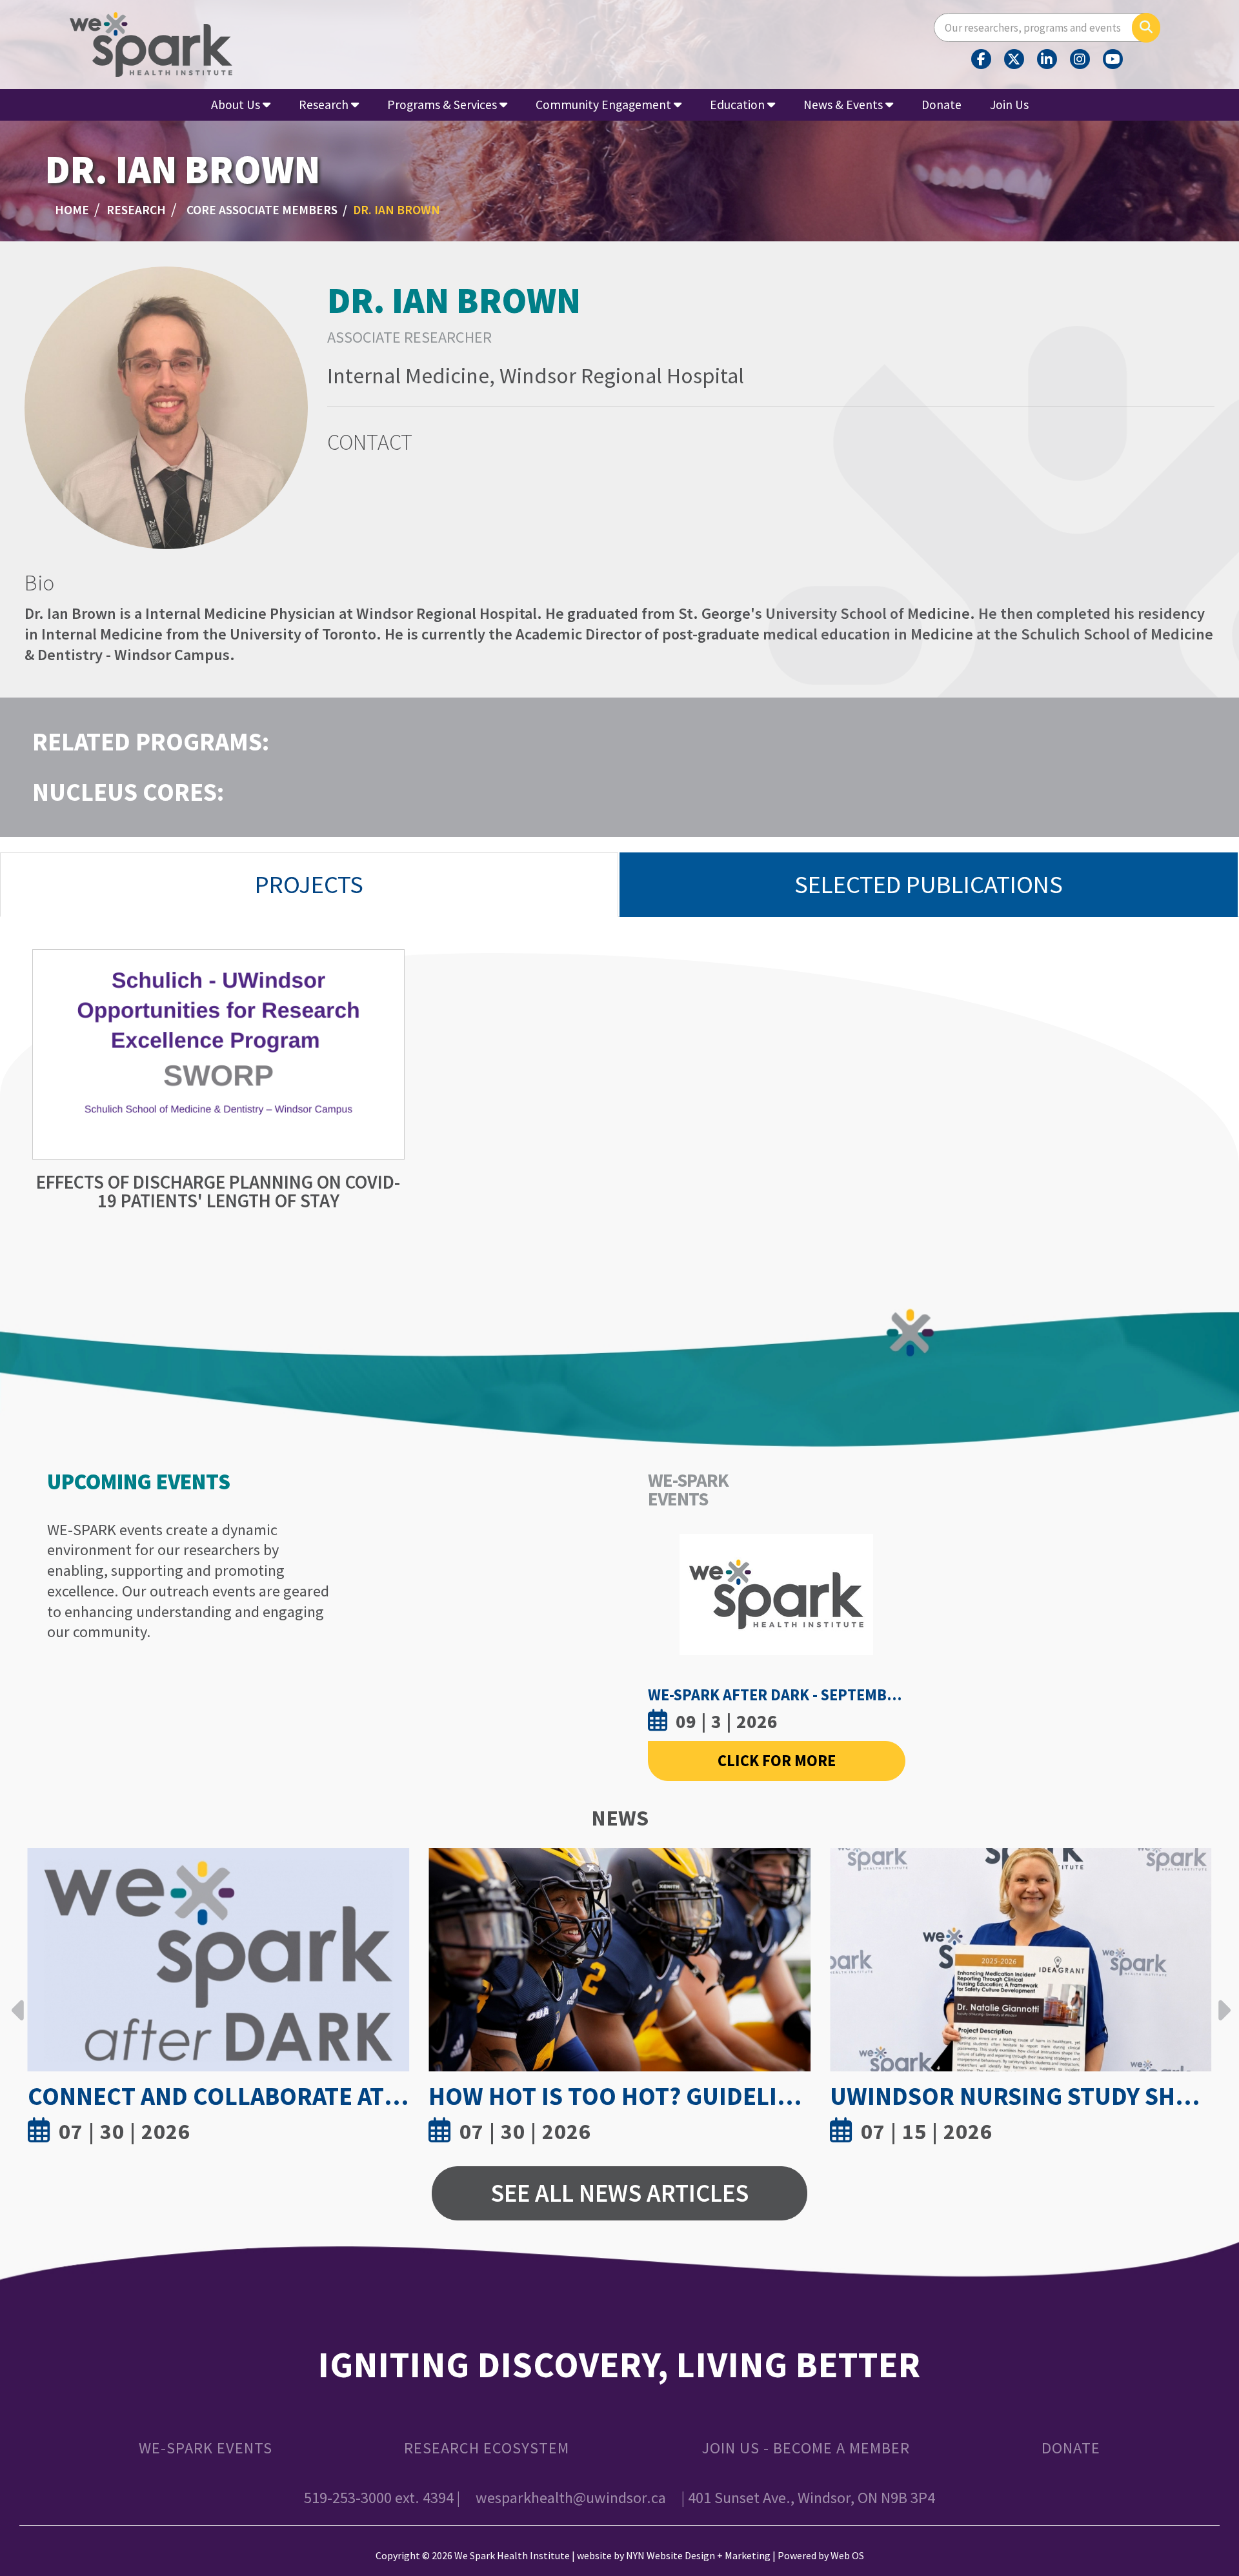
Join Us (1009, 105)
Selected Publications (929, 884)
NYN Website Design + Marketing (698, 2555)
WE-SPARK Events (206, 2448)
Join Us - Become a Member (806, 2448)
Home (72, 210)
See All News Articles (619, 2193)
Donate (942, 105)
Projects (309, 884)
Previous (18, 2000)
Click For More (777, 1761)
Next (1221, 2000)
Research (136, 210)
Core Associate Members (262, 210)
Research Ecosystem (487, 2448)
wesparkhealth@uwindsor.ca (571, 2498)
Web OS (847, 2555)
